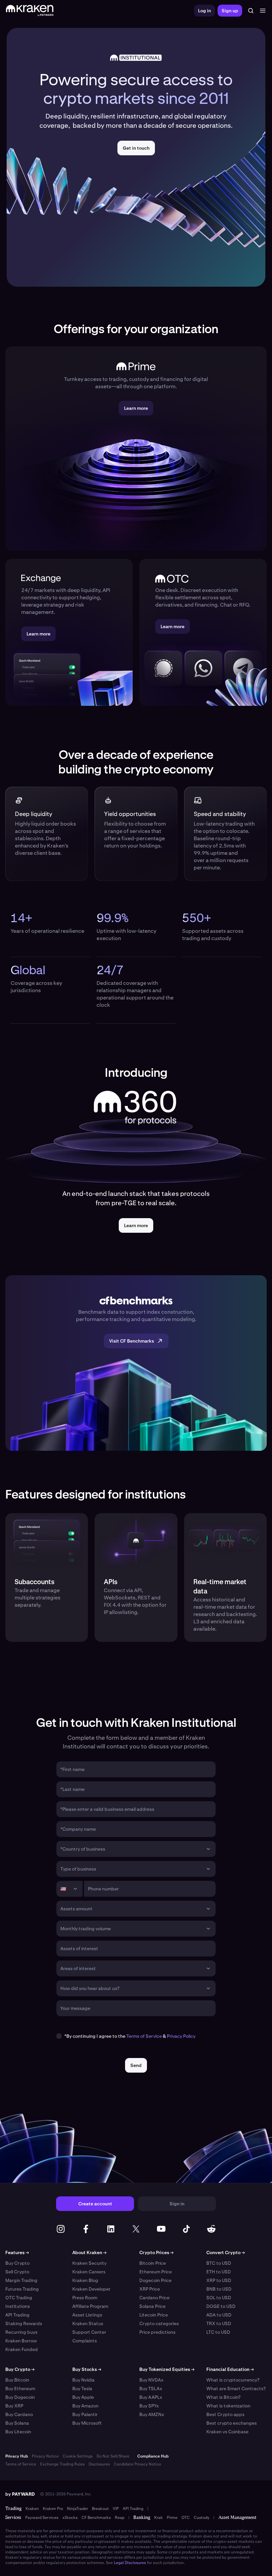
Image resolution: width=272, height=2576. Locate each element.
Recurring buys (21, 2332)
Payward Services (42, 2518)
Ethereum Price (156, 2272)
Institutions (18, 2306)
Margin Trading (21, 2280)
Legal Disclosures (130, 2563)
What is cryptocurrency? (233, 2380)
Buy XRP (14, 2406)
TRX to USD (219, 2323)
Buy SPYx (149, 2406)
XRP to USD (219, 2280)
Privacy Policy (181, 2036)
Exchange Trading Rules (62, 2464)
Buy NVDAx (151, 2380)
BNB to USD (219, 2289)
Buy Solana (17, 2423)
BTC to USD (219, 2263)
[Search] (251, 11)
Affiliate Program (90, 2306)
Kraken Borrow (21, 2341)
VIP (116, 2509)
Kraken (32, 2509)
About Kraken (89, 2252)
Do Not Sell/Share (113, 2456)
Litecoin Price (154, 2315)
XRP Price (150, 2289)
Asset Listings (87, 2315)
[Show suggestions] (208, 1849)
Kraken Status (88, 2323)
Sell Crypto (17, 2272)
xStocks (70, 2518)
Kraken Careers (89, 2272)
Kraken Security (89, 2263)
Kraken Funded (22, 2349)
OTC (186, 2518)
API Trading (17, 2315)
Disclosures (99, 2464)
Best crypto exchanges (232, 2423)
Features (17, 2252)
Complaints (85, 2341)
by (20, 2494)
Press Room (85, 2298)
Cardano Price (154, 2298)
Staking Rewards (24, 2323)
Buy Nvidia (83, 2380)
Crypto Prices (156, 2252)
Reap (120, 2518)
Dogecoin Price (155, 2280)
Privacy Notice (45, 2456)
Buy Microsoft (87, 2423)
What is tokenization (228, 2406)
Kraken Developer (91, 2289)
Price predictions (157, 2332)
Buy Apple (83, 2397)
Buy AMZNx (152, 2414)
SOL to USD (219, 2298)
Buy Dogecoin (20, 2397)
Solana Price (152, 2306)
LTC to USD (218, 2332)
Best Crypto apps (225, 2414)
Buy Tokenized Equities (167, 2369)
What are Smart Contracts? (236, 2389)
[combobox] (131, 1849)
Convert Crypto (226, 2252)
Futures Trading (22, 2289)
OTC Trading (19, 2298)
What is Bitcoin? (223, 2397)
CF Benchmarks (96, 2518)
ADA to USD (219, 2315)
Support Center (89, 2332)
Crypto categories (159, 2323)
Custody (202, 2518)
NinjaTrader (77, 2509)
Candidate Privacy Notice (137, 2464)
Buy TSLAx (151, 2389)
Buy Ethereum (20, 2389)
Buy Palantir (85, 2414)
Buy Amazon (85, 2406)
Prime (172, 2518)
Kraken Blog (85, 2280)
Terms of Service (144, 2036)
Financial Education (230, 2369)
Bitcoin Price (153, 2263)
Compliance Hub (153, 2456)
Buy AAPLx (151, 2397)
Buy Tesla (82, 2389)
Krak (159, 2518)
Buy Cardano (19, 2414)
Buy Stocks (87, 2369)
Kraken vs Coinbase (227, 2432)
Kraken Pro (53, 2509)
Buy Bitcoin (17, 2380)
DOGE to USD (221, 2306)
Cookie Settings (78, 2456)
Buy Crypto (17, 2263)
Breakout (100, 2509)
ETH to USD (219, 2272)
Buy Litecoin (18, 2432)
